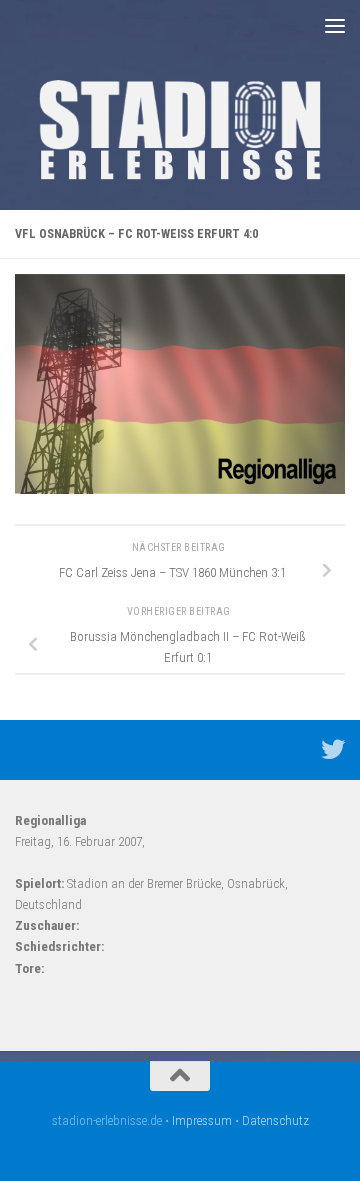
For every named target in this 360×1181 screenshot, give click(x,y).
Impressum (202, 1120)
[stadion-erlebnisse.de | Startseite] (180, 130)
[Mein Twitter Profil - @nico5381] (333, 749)
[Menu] (335, 25)
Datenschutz (275, 1120)
